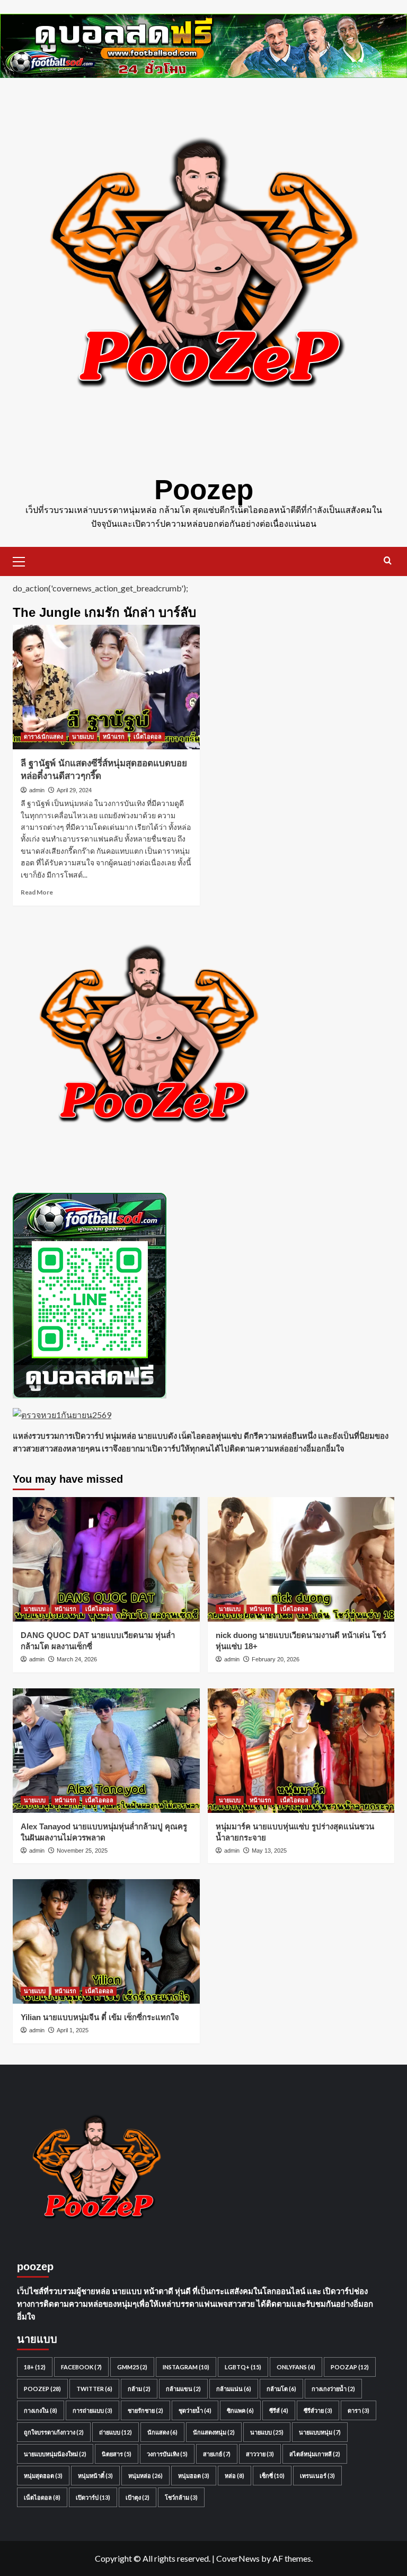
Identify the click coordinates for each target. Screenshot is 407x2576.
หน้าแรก (114, 737)
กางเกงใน (41, 2410)
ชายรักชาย (145, 2410)
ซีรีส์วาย (318, 2410)
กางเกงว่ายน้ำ (333, 2389)
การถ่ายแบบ (92, 2410)
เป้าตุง (138, 2497)
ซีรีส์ (279, 2410)
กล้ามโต (281, 2389)
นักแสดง (162, 2432)
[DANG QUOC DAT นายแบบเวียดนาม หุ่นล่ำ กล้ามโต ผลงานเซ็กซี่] (106, 1559)
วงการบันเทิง (167, 2454)
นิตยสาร (117, 2454)
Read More (37, 892)
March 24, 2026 (77, 1659)
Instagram (186, 2367)
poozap (350, 2367)
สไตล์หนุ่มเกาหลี (315, 2454)
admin (37, 790)
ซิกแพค (240, 2410)
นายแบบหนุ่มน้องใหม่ (55, 2454)
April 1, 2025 (73, 2030)
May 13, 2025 (269, 1851)
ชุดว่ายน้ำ (195, 2410)
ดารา (359, 2410)
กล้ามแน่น (234, 2389)
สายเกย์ (217, 2454)
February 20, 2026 (276, 1659)
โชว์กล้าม (181, 2497)
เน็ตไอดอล (148, 737)
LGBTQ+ (243, 2367)
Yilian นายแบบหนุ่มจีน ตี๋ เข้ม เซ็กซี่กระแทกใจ (100, 2017)
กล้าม (139, 2389)
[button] (23, 560)
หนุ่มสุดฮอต (43, 2476)
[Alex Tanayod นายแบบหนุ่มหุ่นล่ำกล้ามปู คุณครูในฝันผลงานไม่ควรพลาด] (106, 1751)
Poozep (204, 489)
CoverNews (238, 2558)
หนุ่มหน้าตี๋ (95, 2476)
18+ (35, 2367)
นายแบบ (83, 737)
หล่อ (235, 2476)
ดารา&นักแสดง (43, 737)
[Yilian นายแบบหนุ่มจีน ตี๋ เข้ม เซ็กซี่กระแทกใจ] (106, 1941)
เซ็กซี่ (272, 2476)
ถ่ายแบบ (116, 2432)
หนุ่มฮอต (194, 2476)
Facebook (81, 2367)
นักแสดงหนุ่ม (214, 2432)
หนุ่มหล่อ (145, 2476)
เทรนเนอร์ (317, 2476)
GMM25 (132, 2367)
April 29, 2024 (74, 790)
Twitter (94, 2389)
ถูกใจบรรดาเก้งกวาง (54, 2432)
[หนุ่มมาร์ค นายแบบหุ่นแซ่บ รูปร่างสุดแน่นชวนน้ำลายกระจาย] (301, 1751)
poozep (42, 2389)
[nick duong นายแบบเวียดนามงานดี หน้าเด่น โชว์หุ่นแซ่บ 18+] (301, 1559)
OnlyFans (296, 2367)
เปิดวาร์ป (93, 2497)
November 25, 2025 (82, 1851)
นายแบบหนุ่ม (320, 2432)
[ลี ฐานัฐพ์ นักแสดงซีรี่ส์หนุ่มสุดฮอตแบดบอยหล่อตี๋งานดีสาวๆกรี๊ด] (106, 687)
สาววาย (260, 2454)
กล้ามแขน (183, 2389)
